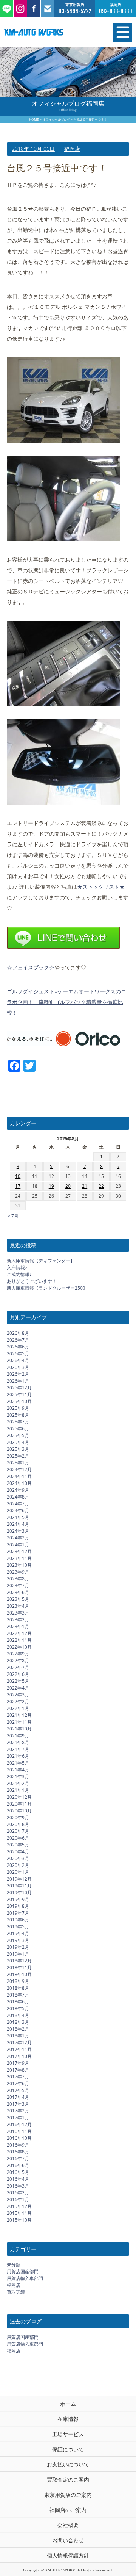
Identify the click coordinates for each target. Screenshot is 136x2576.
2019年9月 (18, 1899)
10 (18, 1176)
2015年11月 (19, 2213)
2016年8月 (18, 2152)
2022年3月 (18, 1695)
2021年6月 (18, 1756)
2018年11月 (19, 1968)
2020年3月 (18, 1858)
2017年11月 (19, 2049)
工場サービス (68, 2434)
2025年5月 (18, 1435)
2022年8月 (18, 1661)
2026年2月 (18, 1374)
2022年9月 (18, 1654)
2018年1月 (18, 2036)
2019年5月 (18, 1927)
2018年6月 (18, 2002)
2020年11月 (19, 1804)
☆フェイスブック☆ (31, 967)
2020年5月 (18, 1845)
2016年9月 (18, 2145)
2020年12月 (19, 1797)
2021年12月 (19, 1715)
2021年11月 (19, 1722)
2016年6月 (18, 2165)
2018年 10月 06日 (33, 149)
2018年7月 (18, 1995)
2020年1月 (18, 1872)
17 (18, 1186)
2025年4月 (18, 1442)
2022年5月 (18, 1681)
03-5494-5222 (75, 11)
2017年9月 (18, 2063)
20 (68, 1186)
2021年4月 (18, 1770)
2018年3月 (18, 2022)
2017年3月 (18, 2104)
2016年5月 (18, 2172)
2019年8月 (18, 1906)
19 (51, 1186)
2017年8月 (18, 2070)
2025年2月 (18, 1456)
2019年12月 (19, 1879)
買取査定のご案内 (68, 2480)
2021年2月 (18, 1783)
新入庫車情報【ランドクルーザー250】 (47, 1288)
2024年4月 (18, 1524)
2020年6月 (18, 1838)
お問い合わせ (68, 2540)
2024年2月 (18, 1538)
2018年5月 (18, 2008)
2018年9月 (18, 1981)
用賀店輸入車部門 (25, 2278)
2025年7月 (18, 1422)
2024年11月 (19, 1476)
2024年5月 (18, 1517)
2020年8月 (18, 1824)
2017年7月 (18, 2077)
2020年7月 (18, 1831)
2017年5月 (18, 2090)
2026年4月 (18, 1360)
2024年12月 (19, 1470)
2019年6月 (18, 1920)
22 (101, 1186)
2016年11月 (19, 2131)
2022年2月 (18, 1701)
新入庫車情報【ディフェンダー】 (41, 1261)
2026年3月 (18, 1367)
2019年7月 (18, 1913)
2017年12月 (19, 2043)
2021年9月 (18, 1736)
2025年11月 (19, 1394)
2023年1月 (18, 1626)
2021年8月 (18, 1742)
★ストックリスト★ (101, 887)
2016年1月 (18, 2199)
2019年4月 (18, 1933)
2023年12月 (19, 1551)
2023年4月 (18, 1606)
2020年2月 (18, 1865)
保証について (68, 2449)
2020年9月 (18, 1817)
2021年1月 (18, 1790)
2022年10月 (19, 1647)
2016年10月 (19, 2138)
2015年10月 (19, 2220)
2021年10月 (19, 1729)
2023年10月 (19, 1565)
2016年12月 (19, 2124)
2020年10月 (19, 1811)
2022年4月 (18, 1688)
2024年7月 (18, 1504)
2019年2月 (18, 1947)
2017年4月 (18, 2097)
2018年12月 (19, 1961)
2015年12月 (19, 2206)
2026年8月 (18, 1333)
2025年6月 (18, 1429)
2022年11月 (19, 1640)
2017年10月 (19, 2056)
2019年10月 (19, 1892)
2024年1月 (18, 1545)
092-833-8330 (116, 11)
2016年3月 (18, 2186)
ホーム (68, 2404)
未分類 (14, 2265)
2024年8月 (18, 1497)
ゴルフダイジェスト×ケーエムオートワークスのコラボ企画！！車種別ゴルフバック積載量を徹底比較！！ (66, 1002)
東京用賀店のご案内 (68, 2495)
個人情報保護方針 (68, 2555)
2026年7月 (18, 1340)
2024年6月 (18, 1510)
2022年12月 (19, 1633)
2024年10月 (19, 1483)
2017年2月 (18, 2111)
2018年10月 (19, 1974)
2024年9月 (18, 1490)
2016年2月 (18, 2193)
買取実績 (16, 2292)
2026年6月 (18, 1347)
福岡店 (72, 149)
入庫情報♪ (17, 1268)
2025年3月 (18, 1449)
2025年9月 (18, 1408)
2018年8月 (18, 1988)
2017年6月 (18, 2084)
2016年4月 (18, 2179)
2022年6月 (18, 1674)
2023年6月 (18, 1592)
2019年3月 (18, 1940)
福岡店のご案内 (68, 2510)
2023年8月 (18, 1579)
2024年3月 (18, 1531)
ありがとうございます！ (32, 1281)
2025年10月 (19, 1401)
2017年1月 (18, 2118)
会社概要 (68, 2525)
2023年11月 (19, 1558)
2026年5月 (18, 1354)
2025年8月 (18, 1415)
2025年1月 (18, 1463)
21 (85, 1186)
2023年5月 (18, 1599)
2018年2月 (18, 2029)
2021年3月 (18, 1777)
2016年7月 (18, 2159)
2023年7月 (18, 1586)
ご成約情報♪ (19, 1274)
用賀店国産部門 (23, 2271)
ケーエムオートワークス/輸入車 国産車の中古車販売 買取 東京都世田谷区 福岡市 (49, 32)
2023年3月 (18, 1613)
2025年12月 (19, 1388)
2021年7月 (18, 1749)
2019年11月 (19, 1886)
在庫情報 (68, 2419)
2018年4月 (18, 2015)
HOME (34, 119)
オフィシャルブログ (56, 119)
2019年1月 (18, 1954)
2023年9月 (18, 1572)
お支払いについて (68, 2464)
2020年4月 (18, 1852)
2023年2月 (18, 1620)
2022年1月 (18, 1708)
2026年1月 (18, 1381)
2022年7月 (18, 1667)
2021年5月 (18, 1763)
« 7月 (13, 1216)
